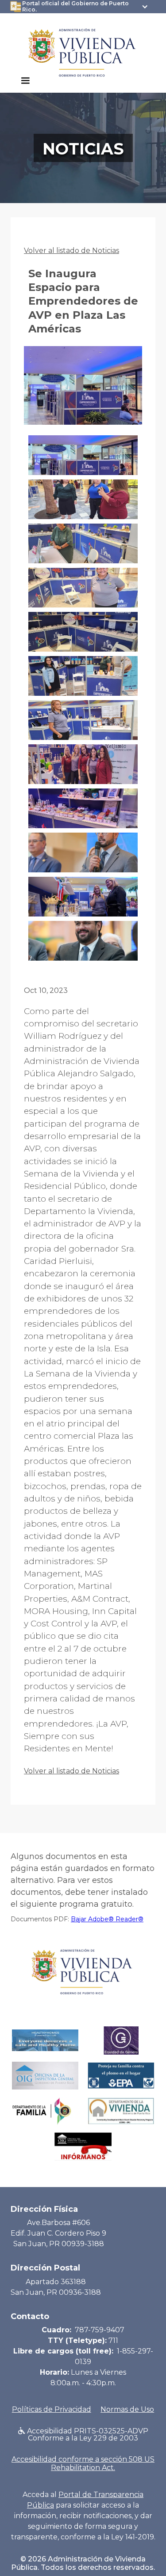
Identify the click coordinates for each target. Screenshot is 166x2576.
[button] (25, 81)
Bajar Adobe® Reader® (107, 1919)
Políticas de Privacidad (52, 2409)
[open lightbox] (83, 391)
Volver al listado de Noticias (71, 251)
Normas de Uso (127, 2409)
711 (113, 2340)
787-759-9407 (100, 2330)
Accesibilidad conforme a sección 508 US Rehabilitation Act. (83, 2463)
